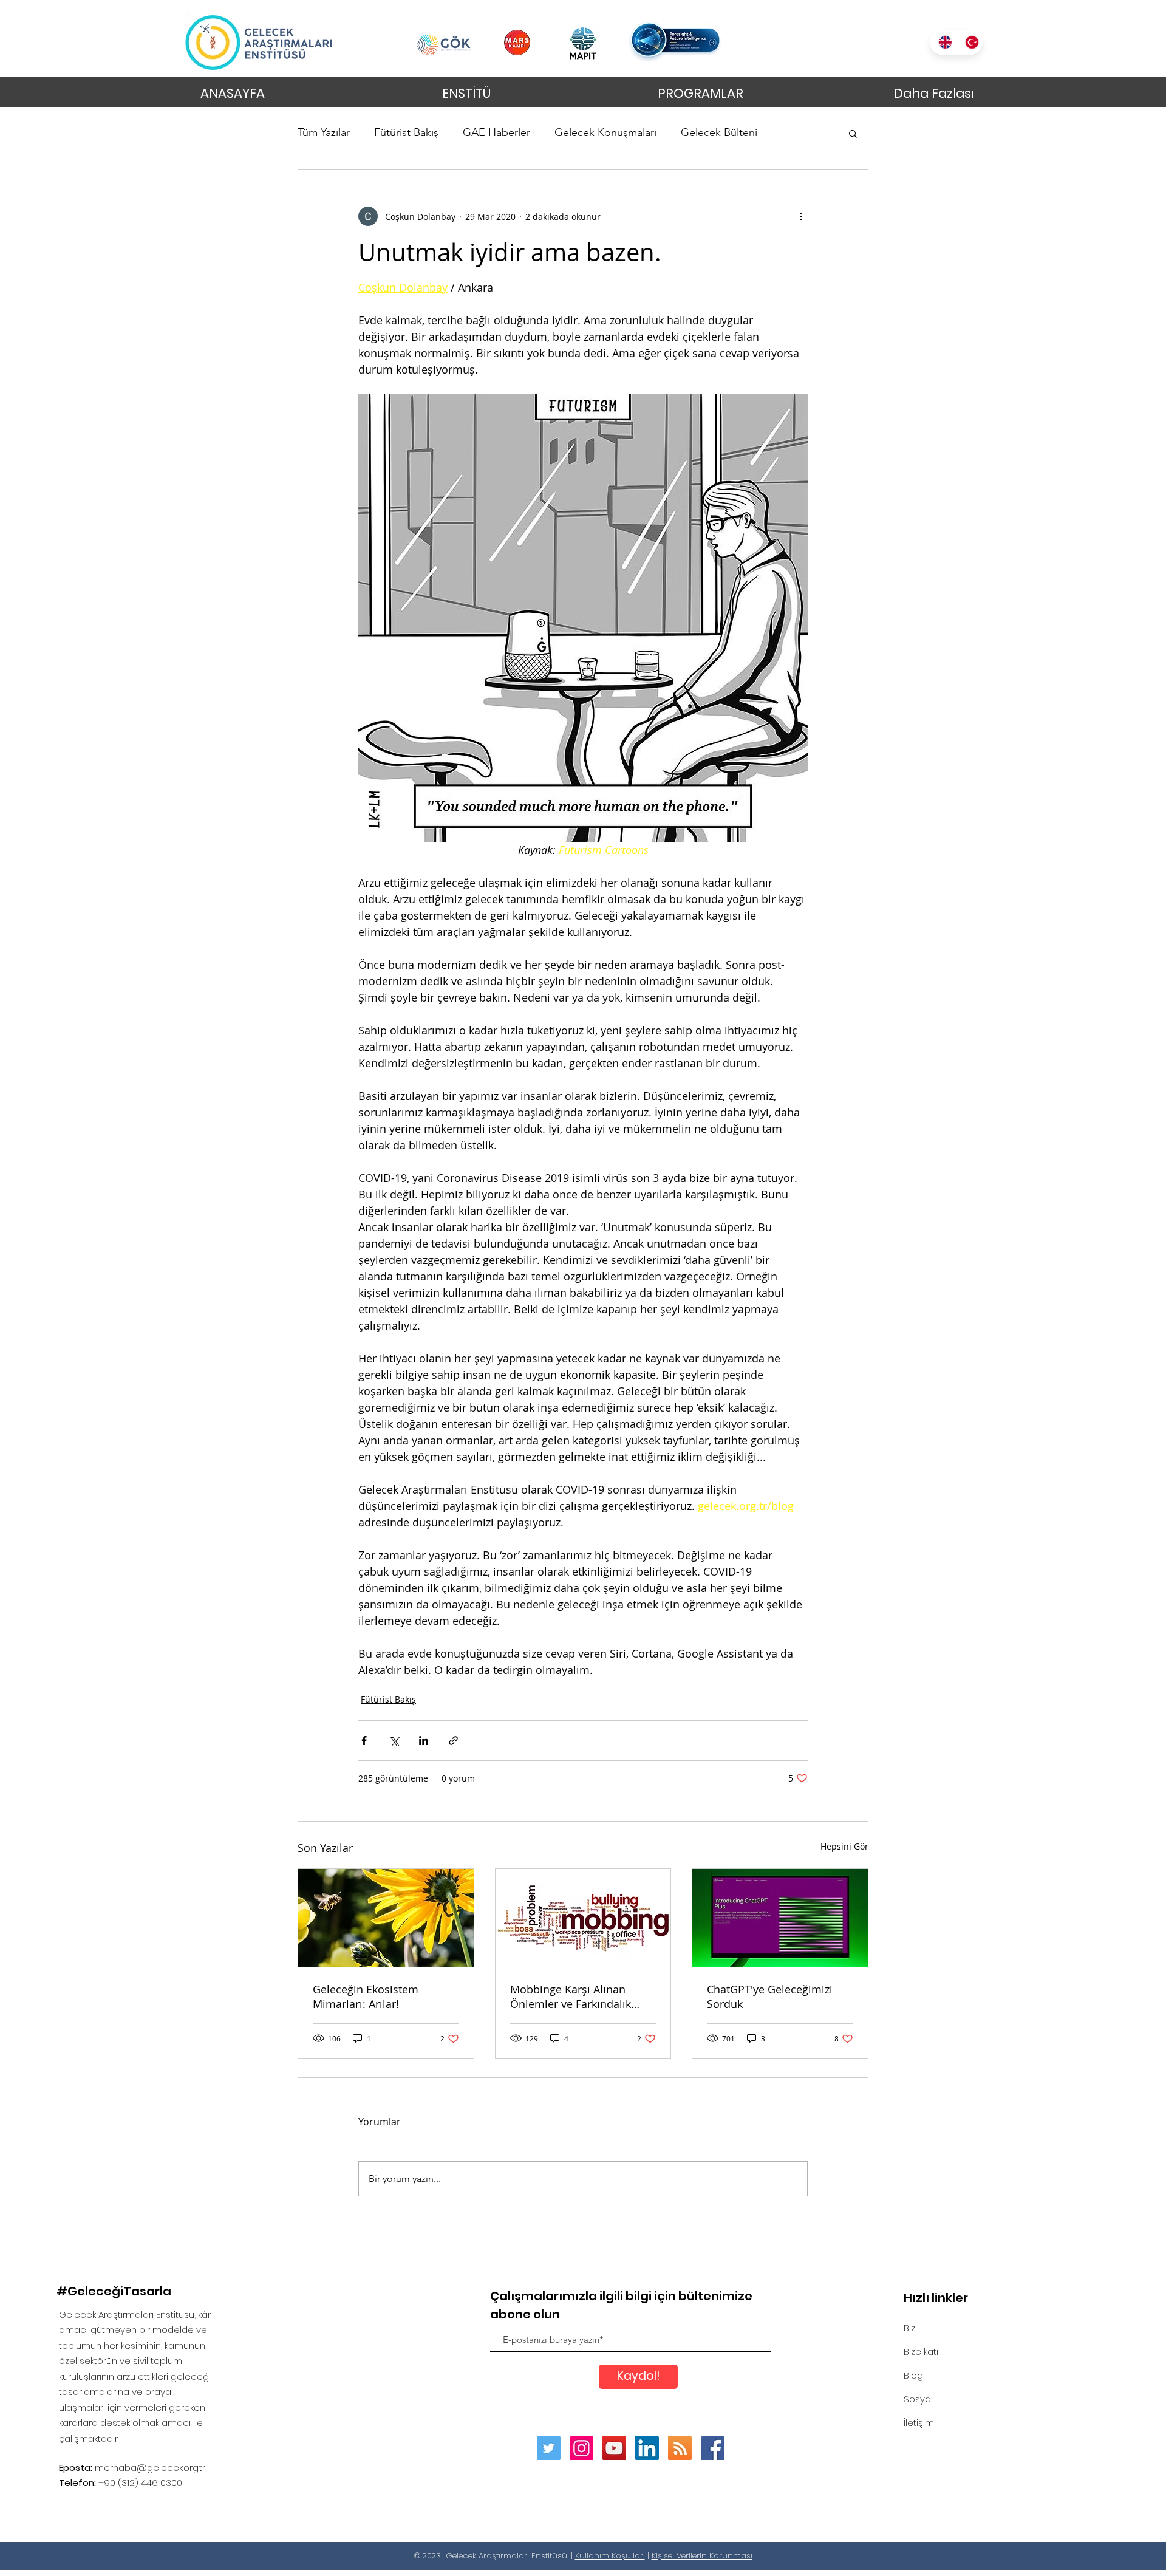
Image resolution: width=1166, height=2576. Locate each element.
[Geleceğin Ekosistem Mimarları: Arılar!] (386, 1918)
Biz (909, 2328)
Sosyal (918, 2399)
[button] (853, 133)
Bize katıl (922, 2352)
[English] (943, 42)
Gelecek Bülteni (719, 132)
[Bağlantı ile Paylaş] (453, 1741)
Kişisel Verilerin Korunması (702, 2556)
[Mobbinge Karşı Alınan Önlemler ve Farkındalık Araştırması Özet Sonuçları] (583, 1918)
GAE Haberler (496, 132)
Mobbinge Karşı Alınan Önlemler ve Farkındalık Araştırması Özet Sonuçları (578, 1997)
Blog (913, 2375)
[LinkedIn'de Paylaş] (424, 1741)
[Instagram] (581, 2448)
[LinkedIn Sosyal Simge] (647, 2448)
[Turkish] (969, 42)
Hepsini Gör (844, 1846)
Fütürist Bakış (406, 132)
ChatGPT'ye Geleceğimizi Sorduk (770, 1997)
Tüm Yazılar (324, 132)
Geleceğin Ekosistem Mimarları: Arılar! (366, 1997)
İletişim (919, 2423)
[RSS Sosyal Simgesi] (680, 2448)
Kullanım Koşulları (610, 2556)
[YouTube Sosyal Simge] (614, 2448)
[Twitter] (549, 2448)
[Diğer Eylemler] (800, 216)
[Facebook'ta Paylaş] (364, 1741)
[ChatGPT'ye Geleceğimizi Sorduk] (780, 1918)
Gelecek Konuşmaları (605, 132)
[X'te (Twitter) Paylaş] (394, 1741)
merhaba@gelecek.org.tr (150, 2468)
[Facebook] (713, 2448)
